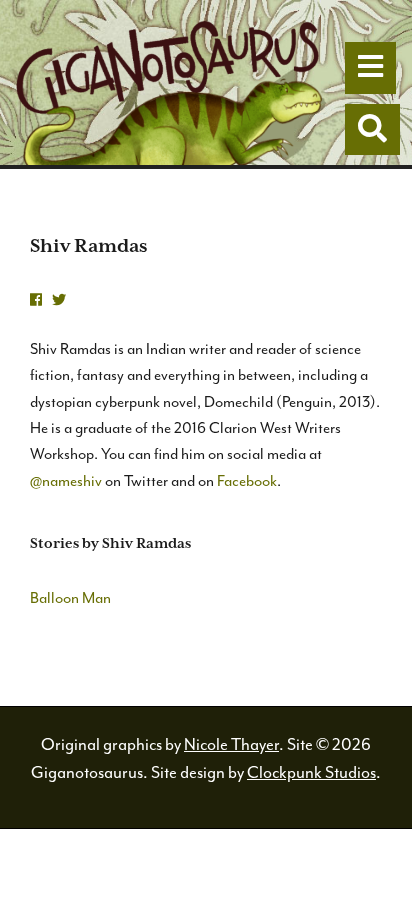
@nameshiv (66, 481)
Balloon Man (70, 598)
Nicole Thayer (231, 744)
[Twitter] (59, 301)
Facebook (247, 481)
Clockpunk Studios (311, 772)
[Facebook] (36, 301)
